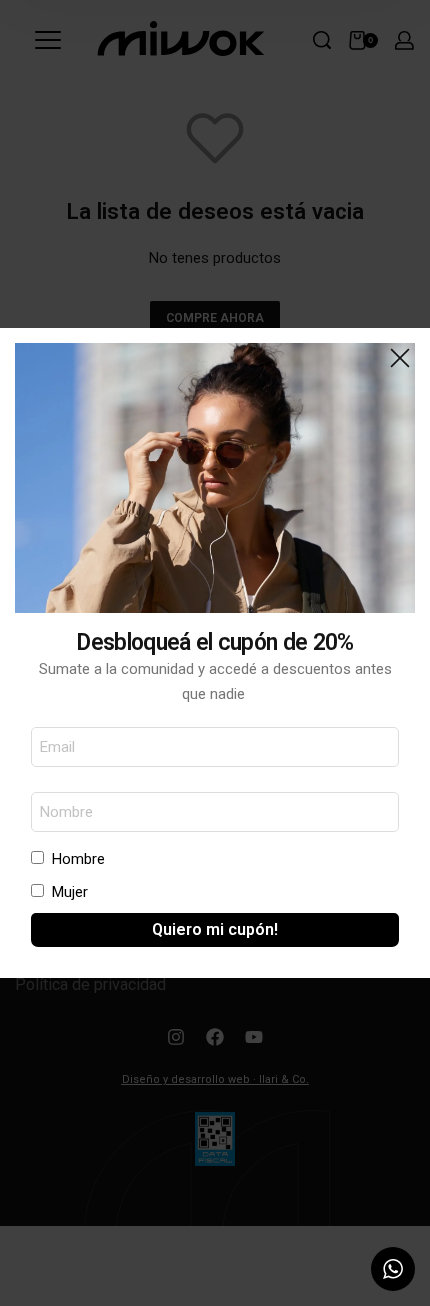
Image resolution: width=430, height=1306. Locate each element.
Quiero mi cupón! (215, 929)
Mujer (70, 892)
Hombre (78, 859)
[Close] (400, 358)
